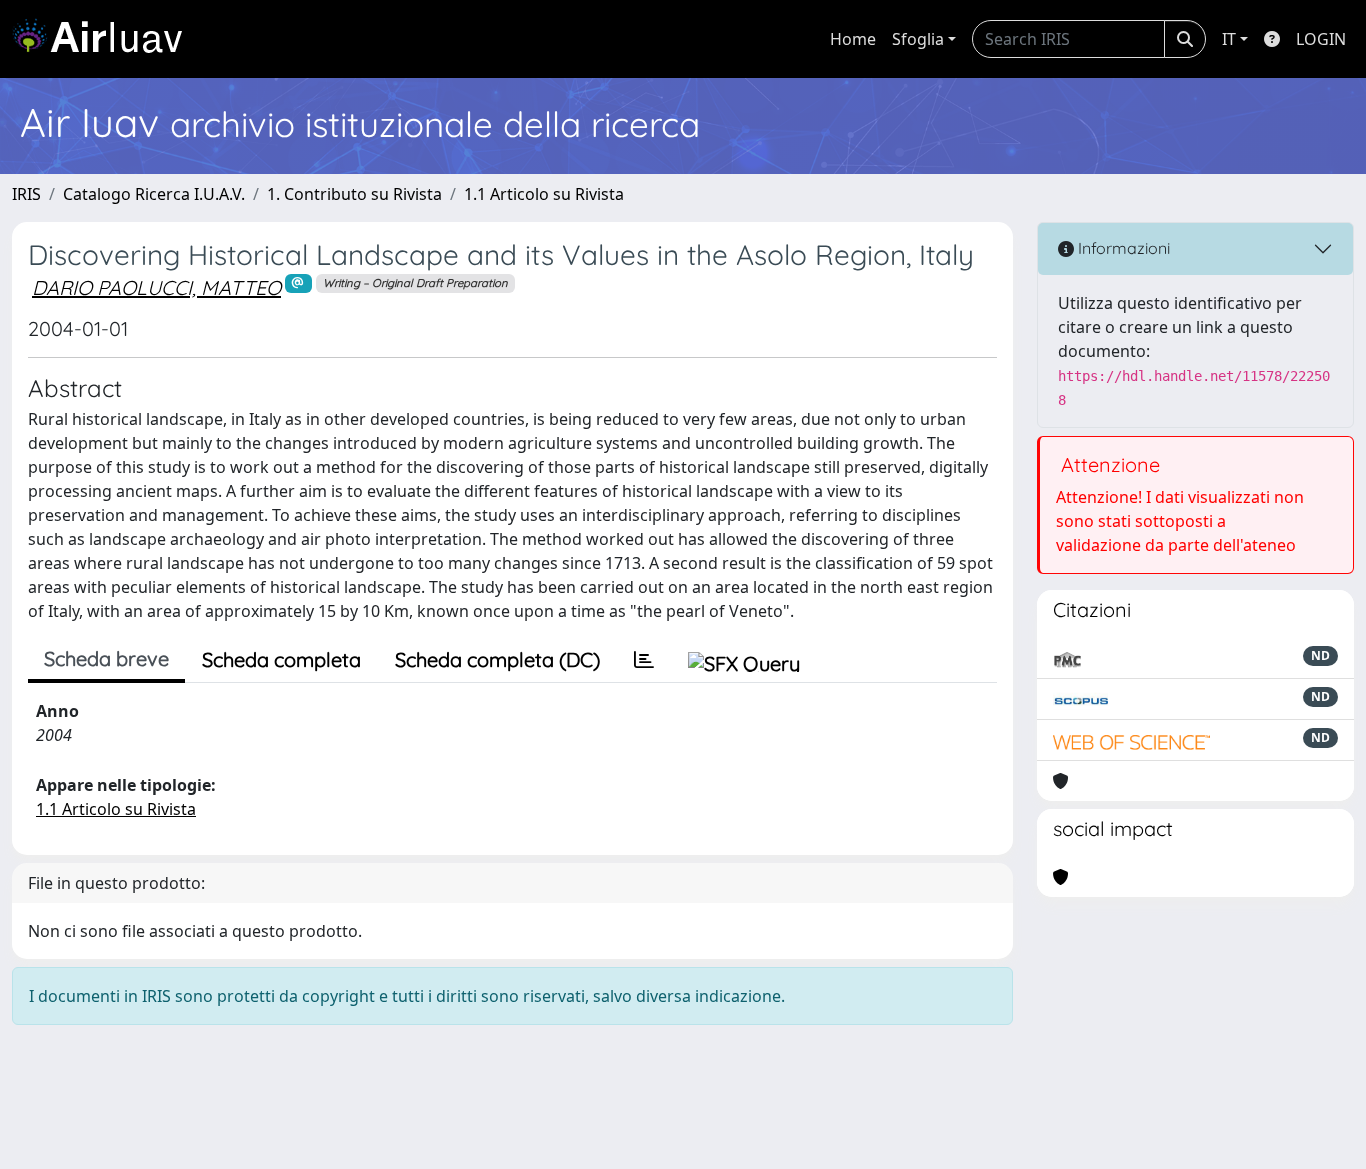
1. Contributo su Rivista (354, 194)
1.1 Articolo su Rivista (544, 194)
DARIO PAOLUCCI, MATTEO (156, 287)
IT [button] (1229, 39)
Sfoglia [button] (918, 39)
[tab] (644, 660)
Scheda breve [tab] (106, 658)
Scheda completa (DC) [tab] (497, 659)
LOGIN (1321, 39)
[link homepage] (105, 39)
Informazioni (1122, 248)
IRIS (26, 194)
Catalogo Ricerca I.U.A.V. (154, 194)
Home (853, 39)
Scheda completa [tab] (281, 659)
